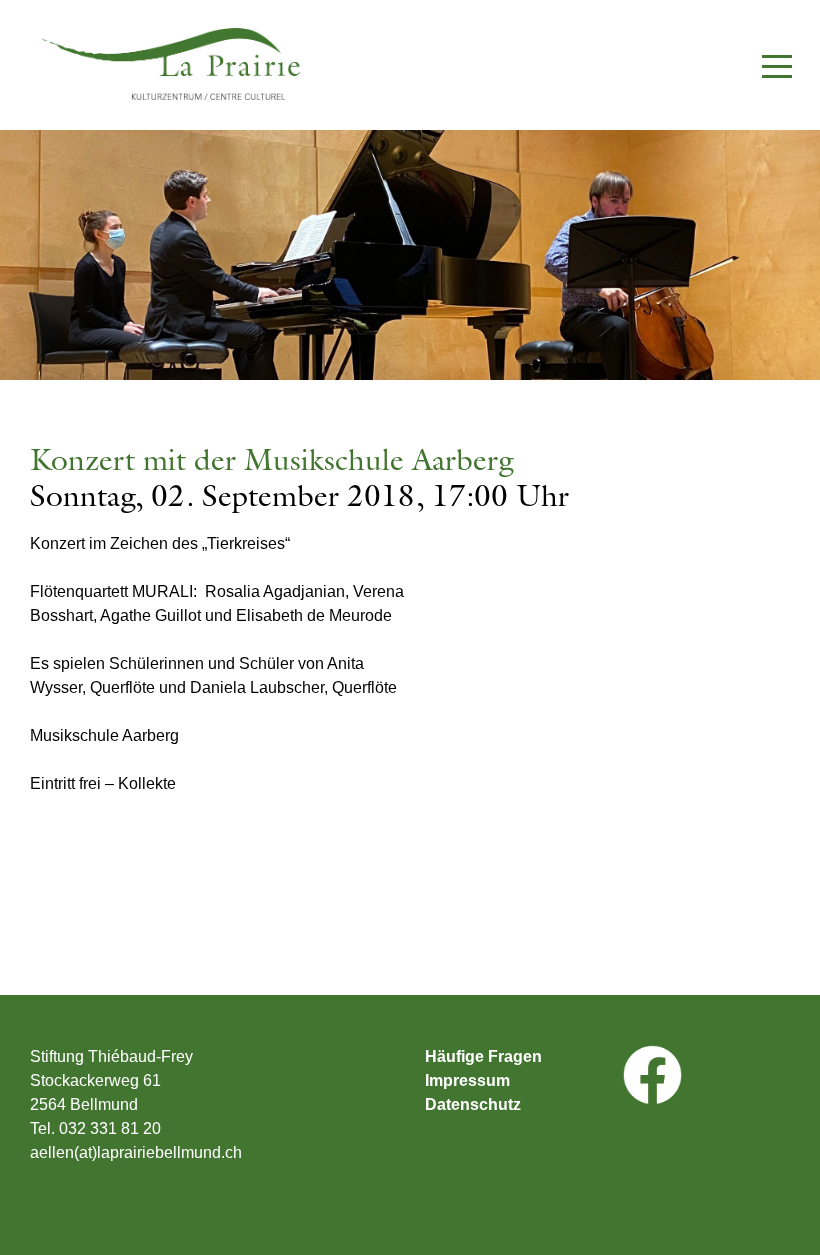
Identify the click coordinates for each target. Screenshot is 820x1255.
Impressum (467, 1081)
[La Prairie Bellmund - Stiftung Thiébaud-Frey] (150, 64)
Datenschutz (473, 1105)
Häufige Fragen (483, 1057)
